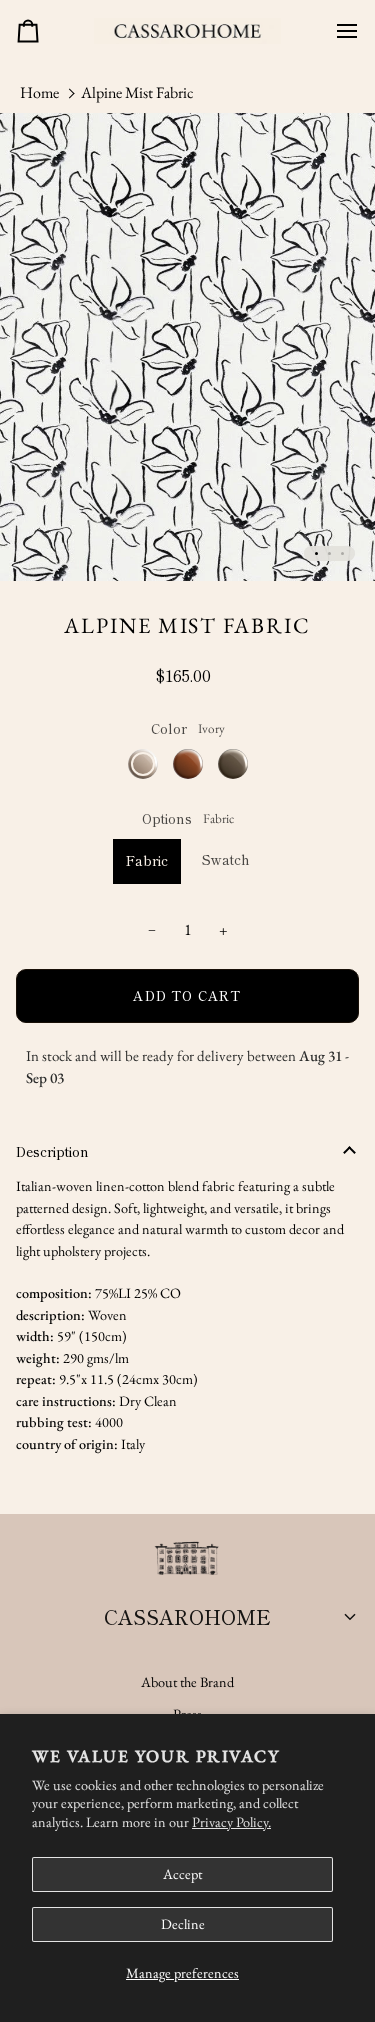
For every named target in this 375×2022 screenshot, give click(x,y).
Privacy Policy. (231, 1822)
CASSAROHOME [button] (187, 1616)
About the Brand (187, 1682)
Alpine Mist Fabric (137, 92)
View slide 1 (316, 553)
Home (39, 92)
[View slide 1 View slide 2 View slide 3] (187, 347)
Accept (182, 1874)
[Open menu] (339, 31)
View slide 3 (342, 553)
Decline (183, 1924)
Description (52, 1151)
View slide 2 (329, 553)
